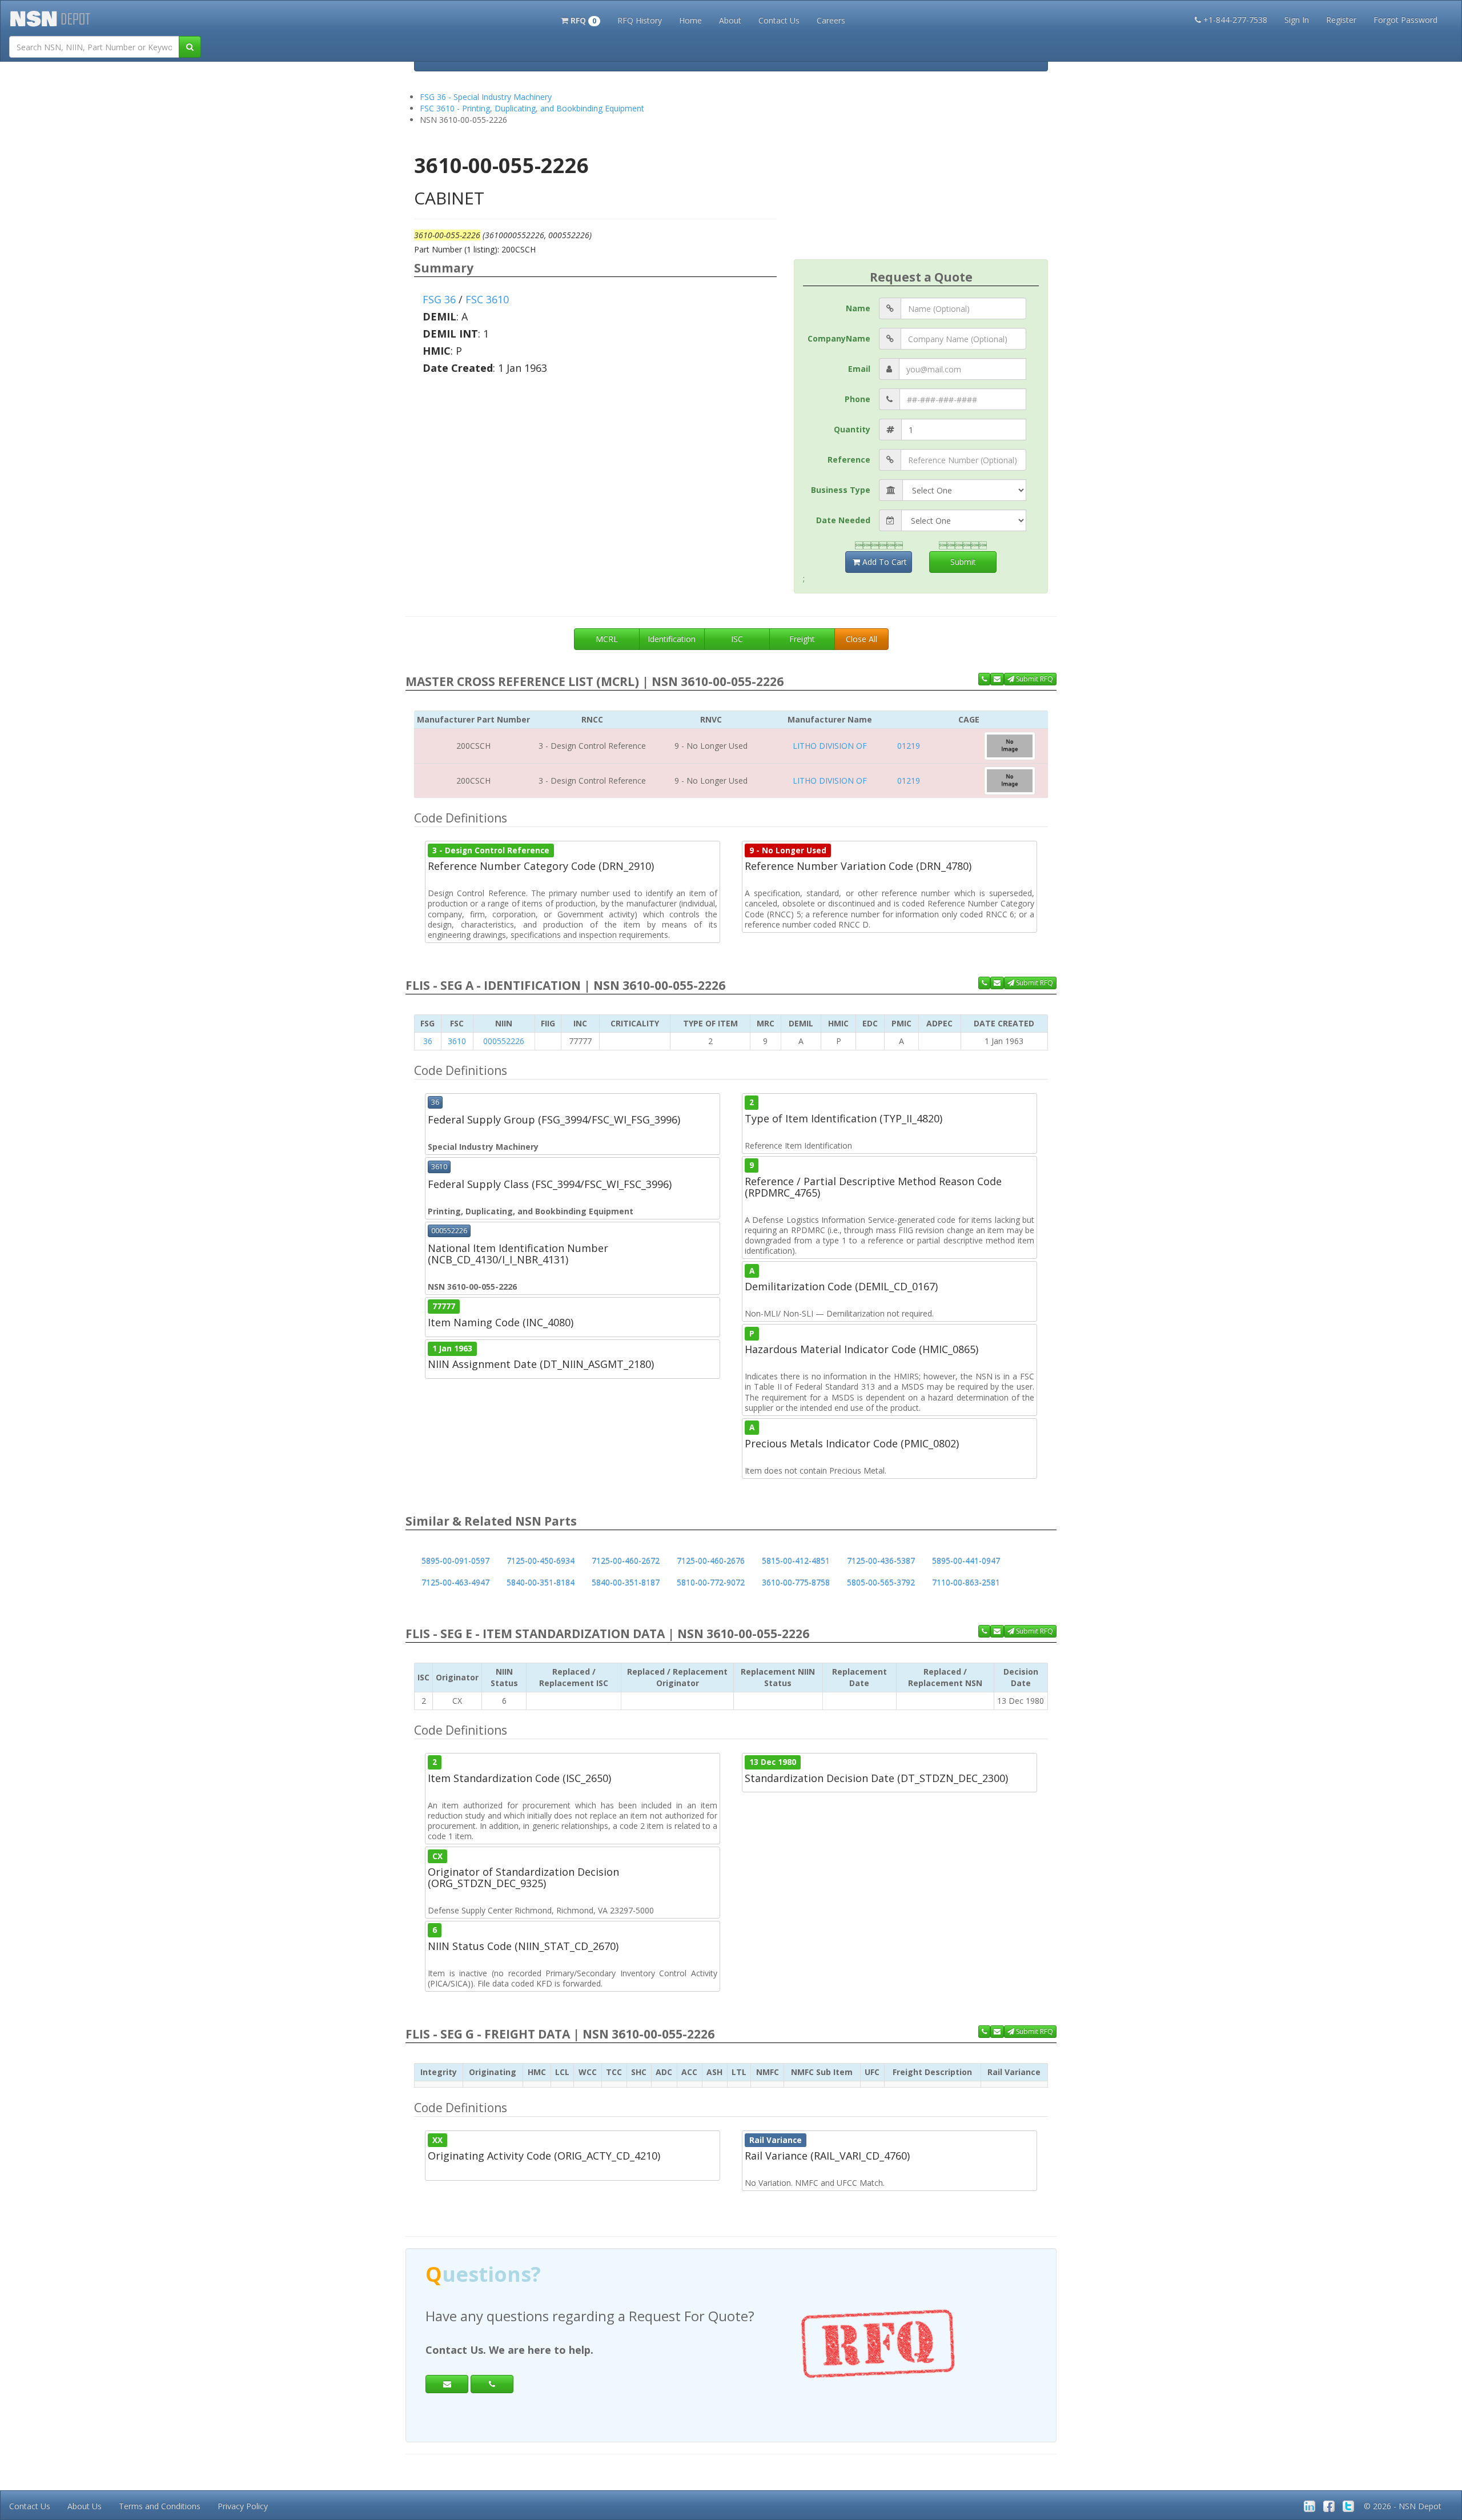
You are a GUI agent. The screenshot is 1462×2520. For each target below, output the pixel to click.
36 (428, 1041)
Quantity (852, 429)
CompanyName (839, 338)
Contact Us (779, 20)
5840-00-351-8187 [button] (626, 1582)
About (730, 20)
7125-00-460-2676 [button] (711, 1561)
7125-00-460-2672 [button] (626, 1561)
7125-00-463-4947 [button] (455, 1582)
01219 (909, 746)
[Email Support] (997, 679)
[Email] (447, 2384)
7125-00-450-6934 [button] (541, 1561)
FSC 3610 (487, 299)
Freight (802, 639)
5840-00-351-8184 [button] (541, 1582)
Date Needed (843, 520)
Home (690, 20)
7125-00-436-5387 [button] (881, 1561)
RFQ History (640, 20)
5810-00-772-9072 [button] (711, 1582)
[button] (581, 19)
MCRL (607, 639)
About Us (85, 2506)
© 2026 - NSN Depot (1403, 2506)
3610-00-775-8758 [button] (796, 1582)
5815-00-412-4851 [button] (796, 1561)
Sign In (1297, 20)
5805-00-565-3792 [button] (881, 1582)
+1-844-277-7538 (1235, 20)
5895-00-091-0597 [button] (455, 1561)
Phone (857, 399)
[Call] (492, 2384)
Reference (849, 460)
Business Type (841, 490)
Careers (831, 20)
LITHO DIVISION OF (830, 746)
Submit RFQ (1034, 679)
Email (859, 369)
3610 (457, 1041)
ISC (737, 639)
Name (858, 308)
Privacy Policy (243, 2506)
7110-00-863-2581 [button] (966, 1582)
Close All (861, 639)
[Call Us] (984, 679)
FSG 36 (439, 299)
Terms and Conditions (160, 2506)
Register (1341, 20)
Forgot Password (1405, 20)
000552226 (504, 1041)
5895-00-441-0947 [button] (966, 1561)
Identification (672, 639)
